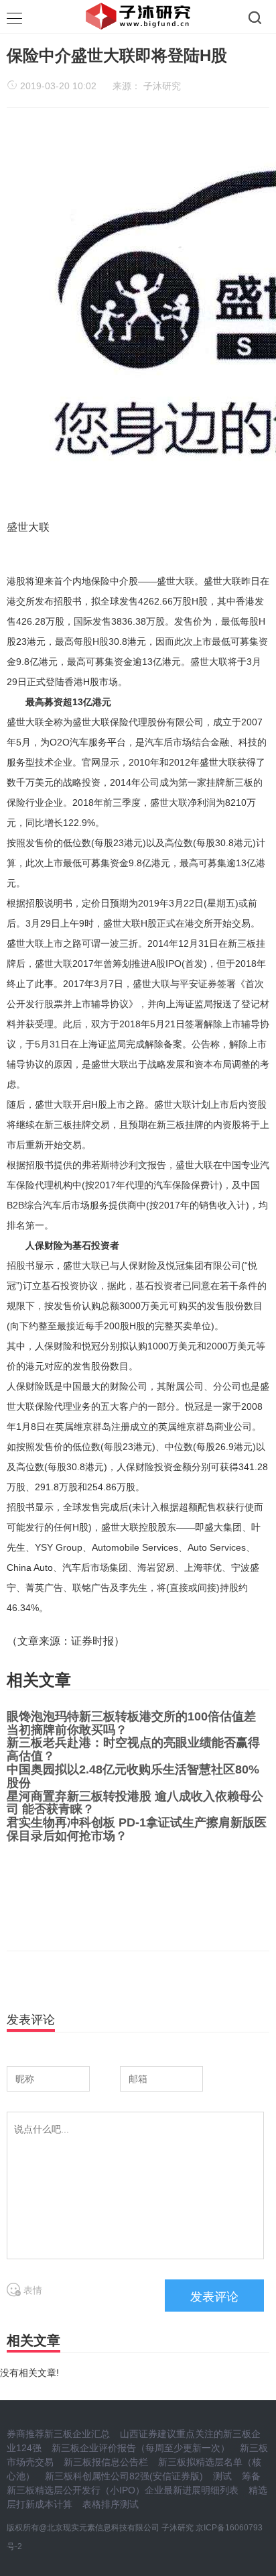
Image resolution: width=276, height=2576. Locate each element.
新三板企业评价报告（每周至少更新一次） (141, 2448)
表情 (31, 2290)
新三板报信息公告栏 (106, 2462)
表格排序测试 (111, 2504)
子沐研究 (162, 86)
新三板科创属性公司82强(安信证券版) (124, 2476)
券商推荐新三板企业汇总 (58, 2434)
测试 (222, 2476)
